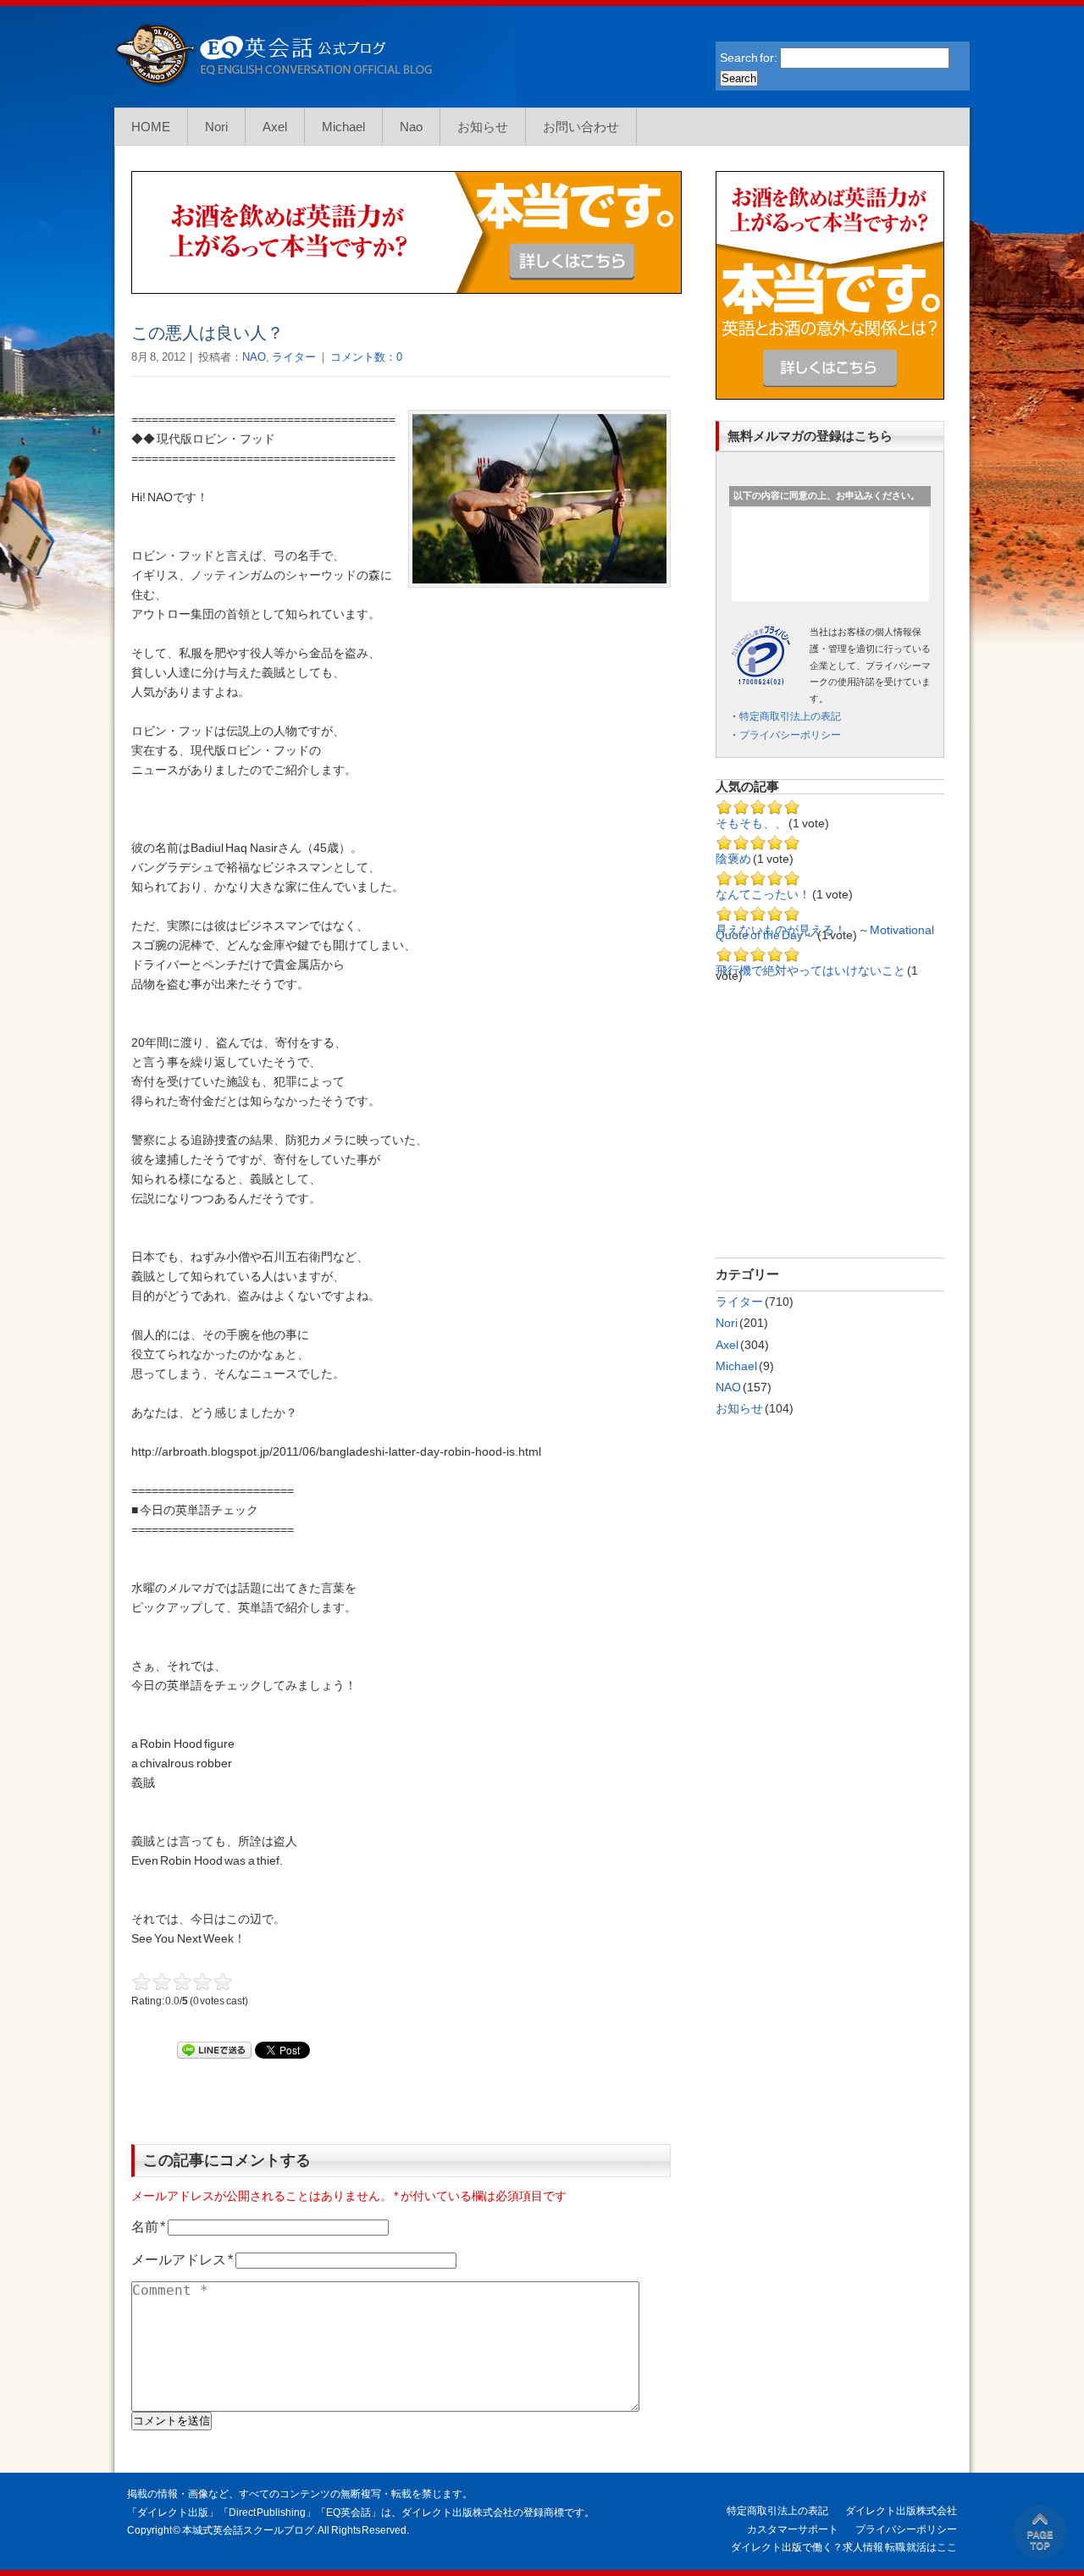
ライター (294, 357)
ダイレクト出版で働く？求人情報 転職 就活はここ (844, 2547)
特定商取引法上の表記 (790, 716)
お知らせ (483, 127)
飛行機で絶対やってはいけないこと (810, 970)
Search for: (749, 58)
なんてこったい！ (764, 894)
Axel (275, 127)
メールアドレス (182, 2260)
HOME (151, 127)
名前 (148, 2227)
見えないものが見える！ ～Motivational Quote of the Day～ (825, 932)
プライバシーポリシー (790, 735)
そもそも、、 (751, 823)
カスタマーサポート (793, 2529)
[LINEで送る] (214, 2050)
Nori (216, 127)
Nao (411, 127)
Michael (343, 127)
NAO (254, 357)
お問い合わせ (581, 127)
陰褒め (733, 859)
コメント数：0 (365, 357)
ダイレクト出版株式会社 (901, 2511)
